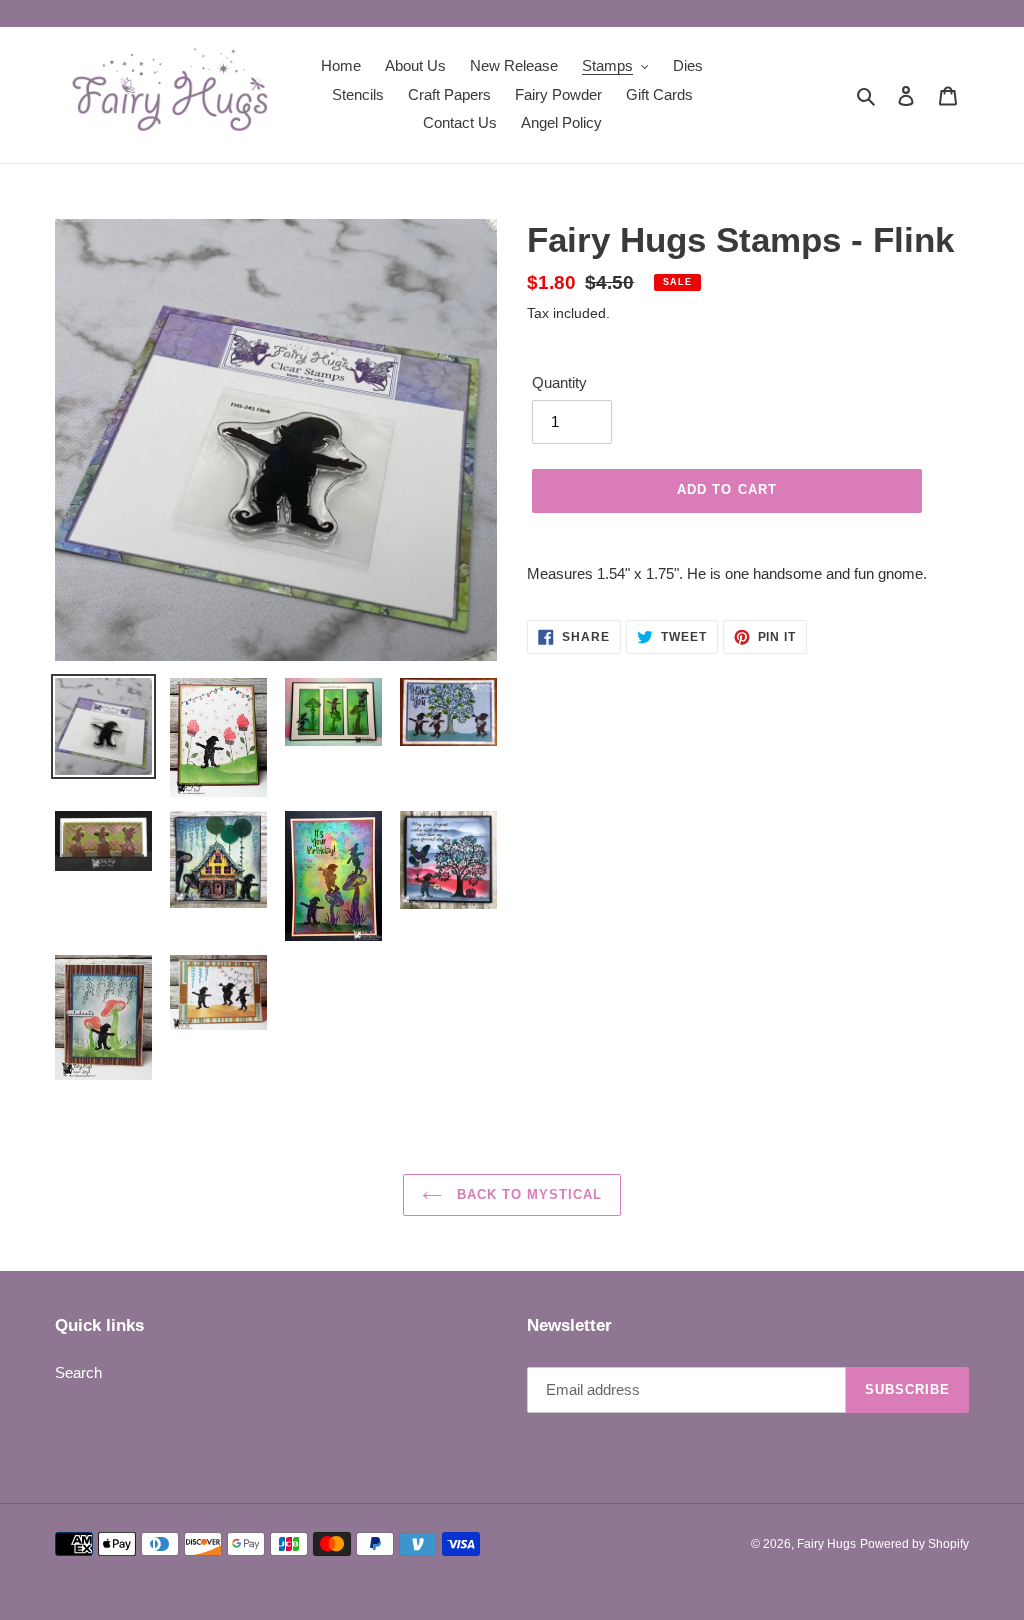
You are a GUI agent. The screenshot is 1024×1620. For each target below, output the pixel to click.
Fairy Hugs (826, 1544)
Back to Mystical (527, 1194)
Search (78, 1372)
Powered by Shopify (914, 1544)
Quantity (559, 382)
